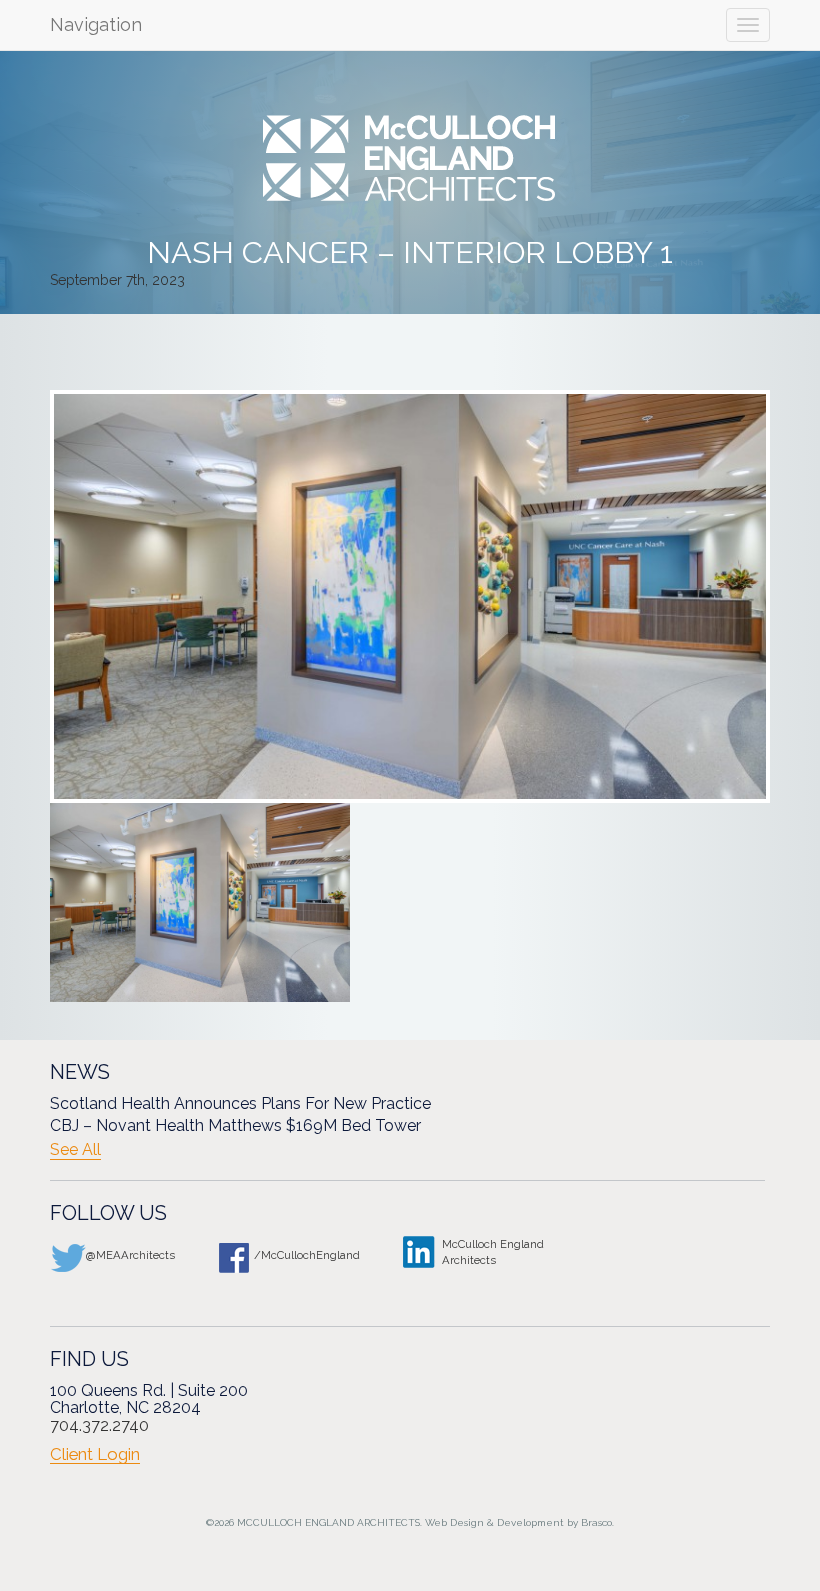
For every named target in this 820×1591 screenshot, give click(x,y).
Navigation (96, 24)
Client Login (95, 1454)
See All (75, 1150)
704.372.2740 (99, 1425)
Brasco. (597, 1522)
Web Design (454, 1522)
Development (530, 1522)
